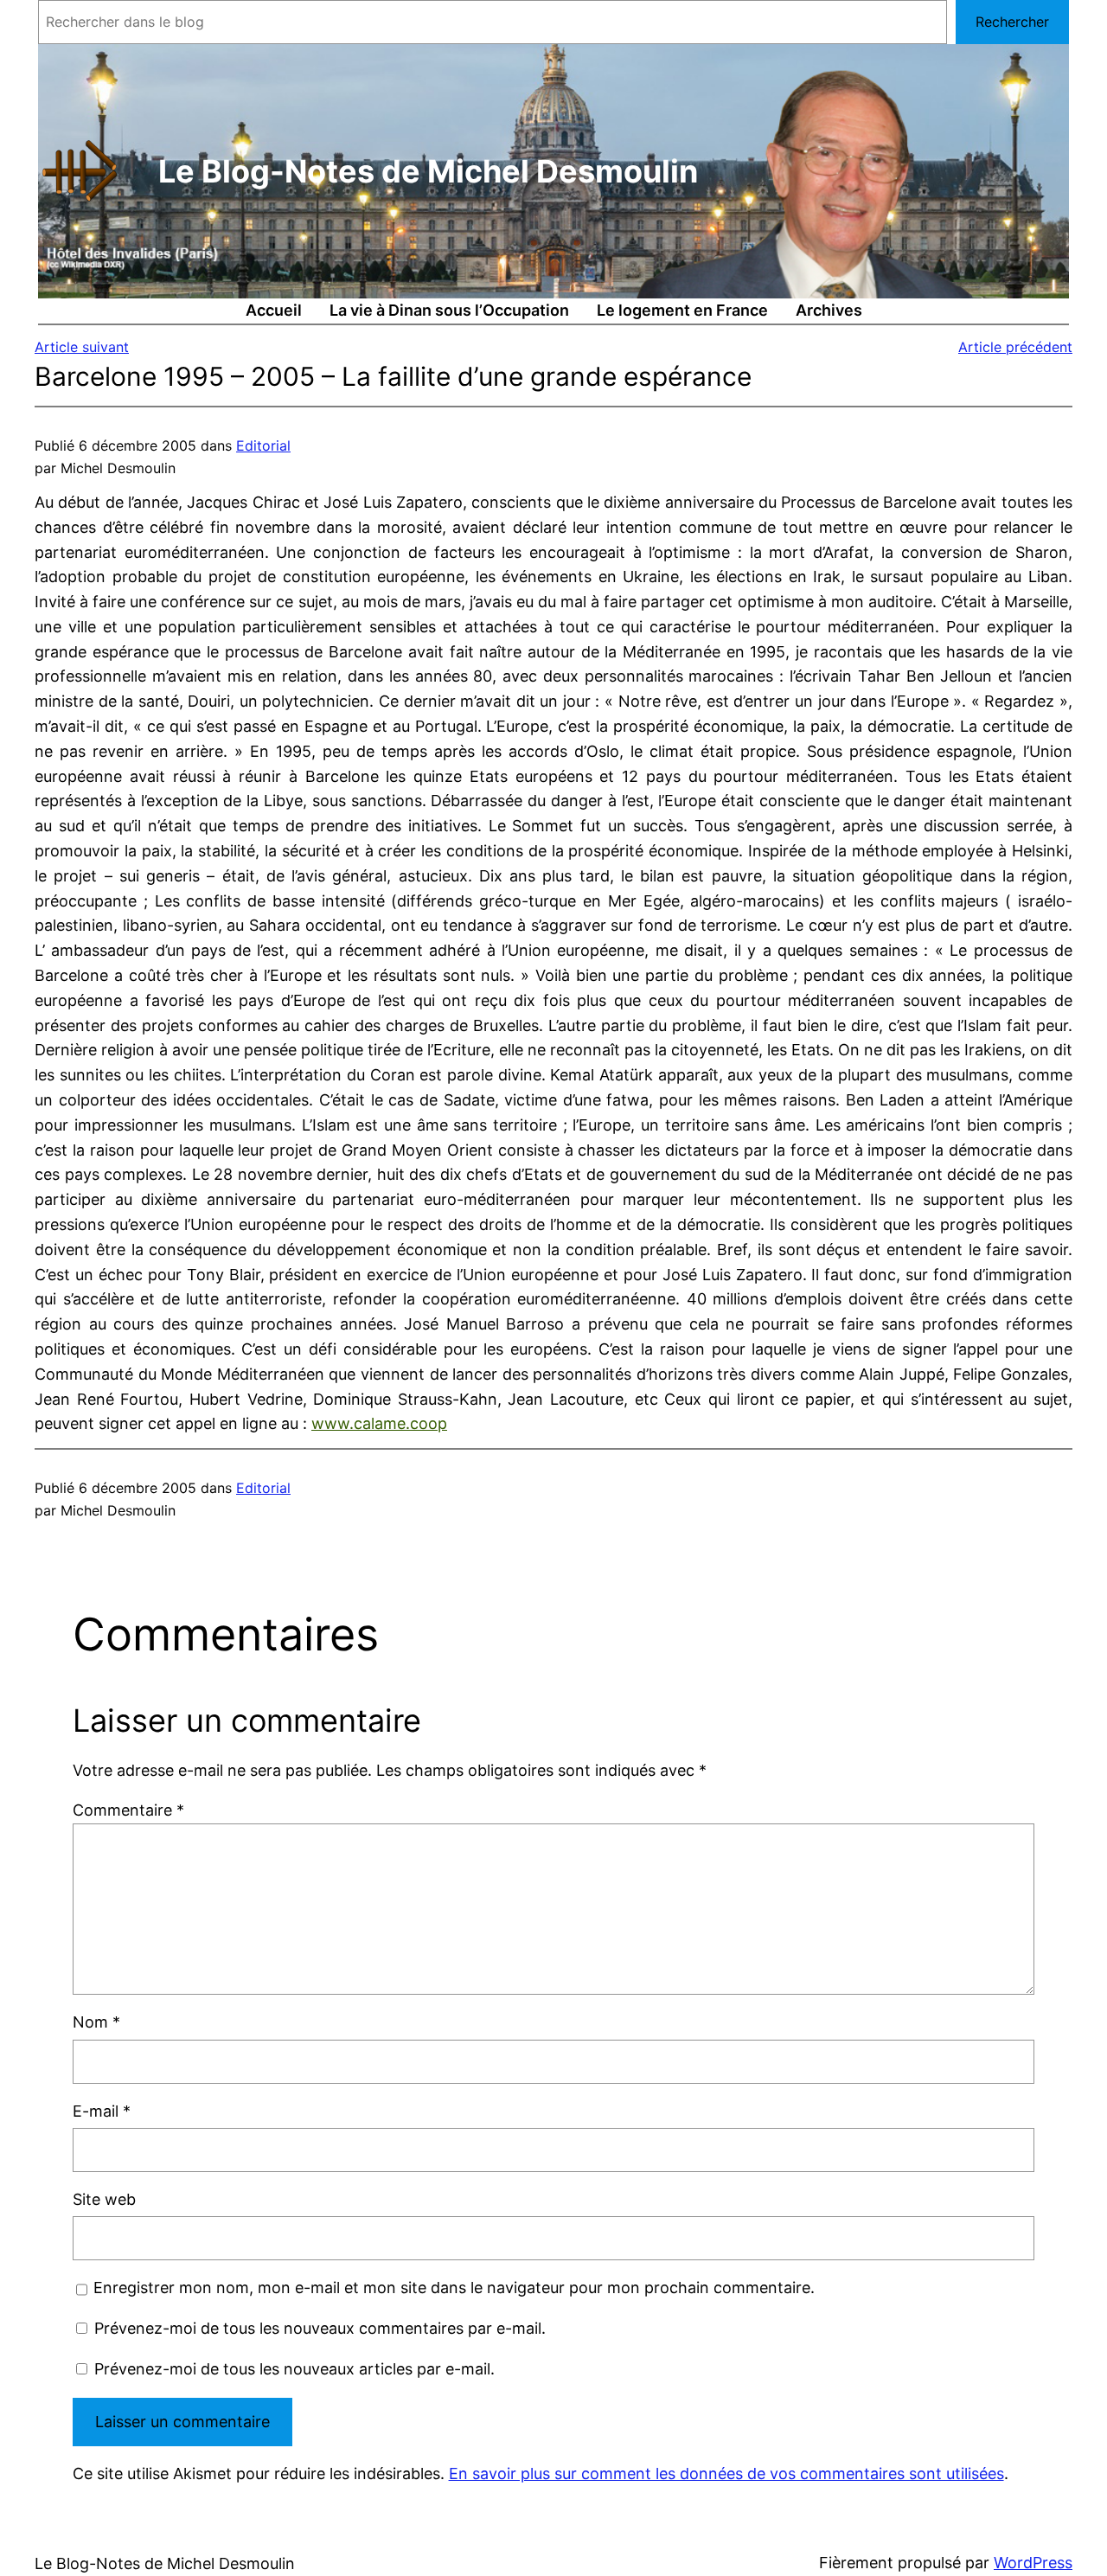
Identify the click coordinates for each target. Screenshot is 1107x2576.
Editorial (263, 445)
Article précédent (1015, 347)
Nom (96, 2022)
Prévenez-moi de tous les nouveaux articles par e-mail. (294, 2369)
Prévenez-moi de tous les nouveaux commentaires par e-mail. (320, 2328)
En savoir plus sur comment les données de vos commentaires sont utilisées (726, 2473)
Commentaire (128, 1810)
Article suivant (82, 347)
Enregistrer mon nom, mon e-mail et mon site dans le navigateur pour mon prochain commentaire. (454, 2288)
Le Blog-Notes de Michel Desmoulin (428, 171)
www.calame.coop (379, 1423)
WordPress (1033, 2563)
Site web (104, 2199)
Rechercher (1012, 22)
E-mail (102, 2111)
